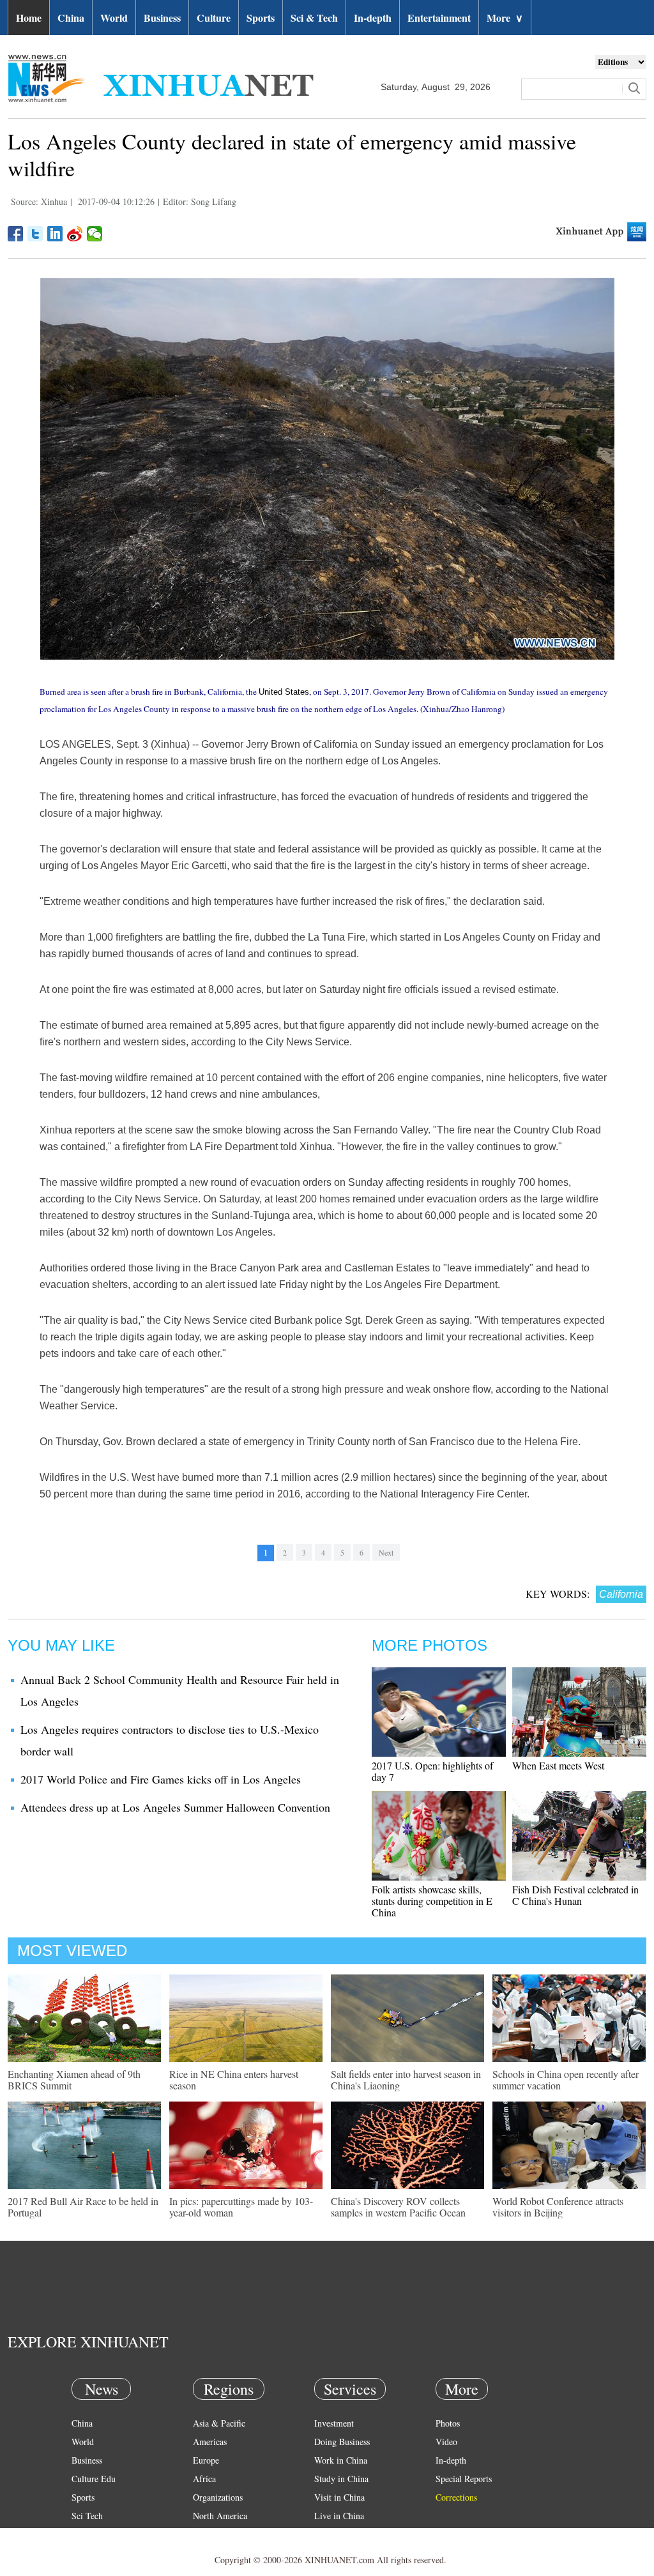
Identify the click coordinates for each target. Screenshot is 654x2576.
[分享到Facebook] (16, 234)
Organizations (218, 2497)
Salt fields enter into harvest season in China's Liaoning (406, 2080)
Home (29, 18)
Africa (204, 2479)
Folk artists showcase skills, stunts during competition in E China (432, 1901)
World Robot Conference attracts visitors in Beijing (558, 2207)
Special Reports (464, 2479)
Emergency (335, 2534)
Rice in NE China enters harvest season (234, 2080)
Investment (334, 2423)
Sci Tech (87, 2516)
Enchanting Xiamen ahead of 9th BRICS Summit (74, 2080)
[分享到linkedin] (55, 234)
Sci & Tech (314, 18)
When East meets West (558, 1765)
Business (162, 18)
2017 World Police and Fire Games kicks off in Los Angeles (161, 1779)
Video (446, 2442)
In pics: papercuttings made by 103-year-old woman (241, 2207)
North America (220, 2516)
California (621, 1594)
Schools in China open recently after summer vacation (566, 2080)
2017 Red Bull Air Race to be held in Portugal (83, 2207)
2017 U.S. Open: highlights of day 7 (432, 1771)
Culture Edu (94, 2479)
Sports (261, 18)
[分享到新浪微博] (75, 234)
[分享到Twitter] (35, 234)
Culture (214, 18)
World (114, 18)
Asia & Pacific (219, 2423)
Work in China (341, 2460)
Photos (448, 2423)
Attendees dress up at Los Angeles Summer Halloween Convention (175, 1807)
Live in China (339, 2516)
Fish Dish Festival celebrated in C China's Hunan (575, 1895)
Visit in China (339, 2497)
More (505, 18)
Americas (210, 2442)
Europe (206, 2460)
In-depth (373, 18)
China (71, 18)
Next (386, 1552)
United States (284, 692)
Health (83, 2534)
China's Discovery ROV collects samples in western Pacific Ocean (398, 2207)
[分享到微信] (95, 234)
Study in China (341, 2479)
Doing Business (342, 2442)
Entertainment (439, 18)
